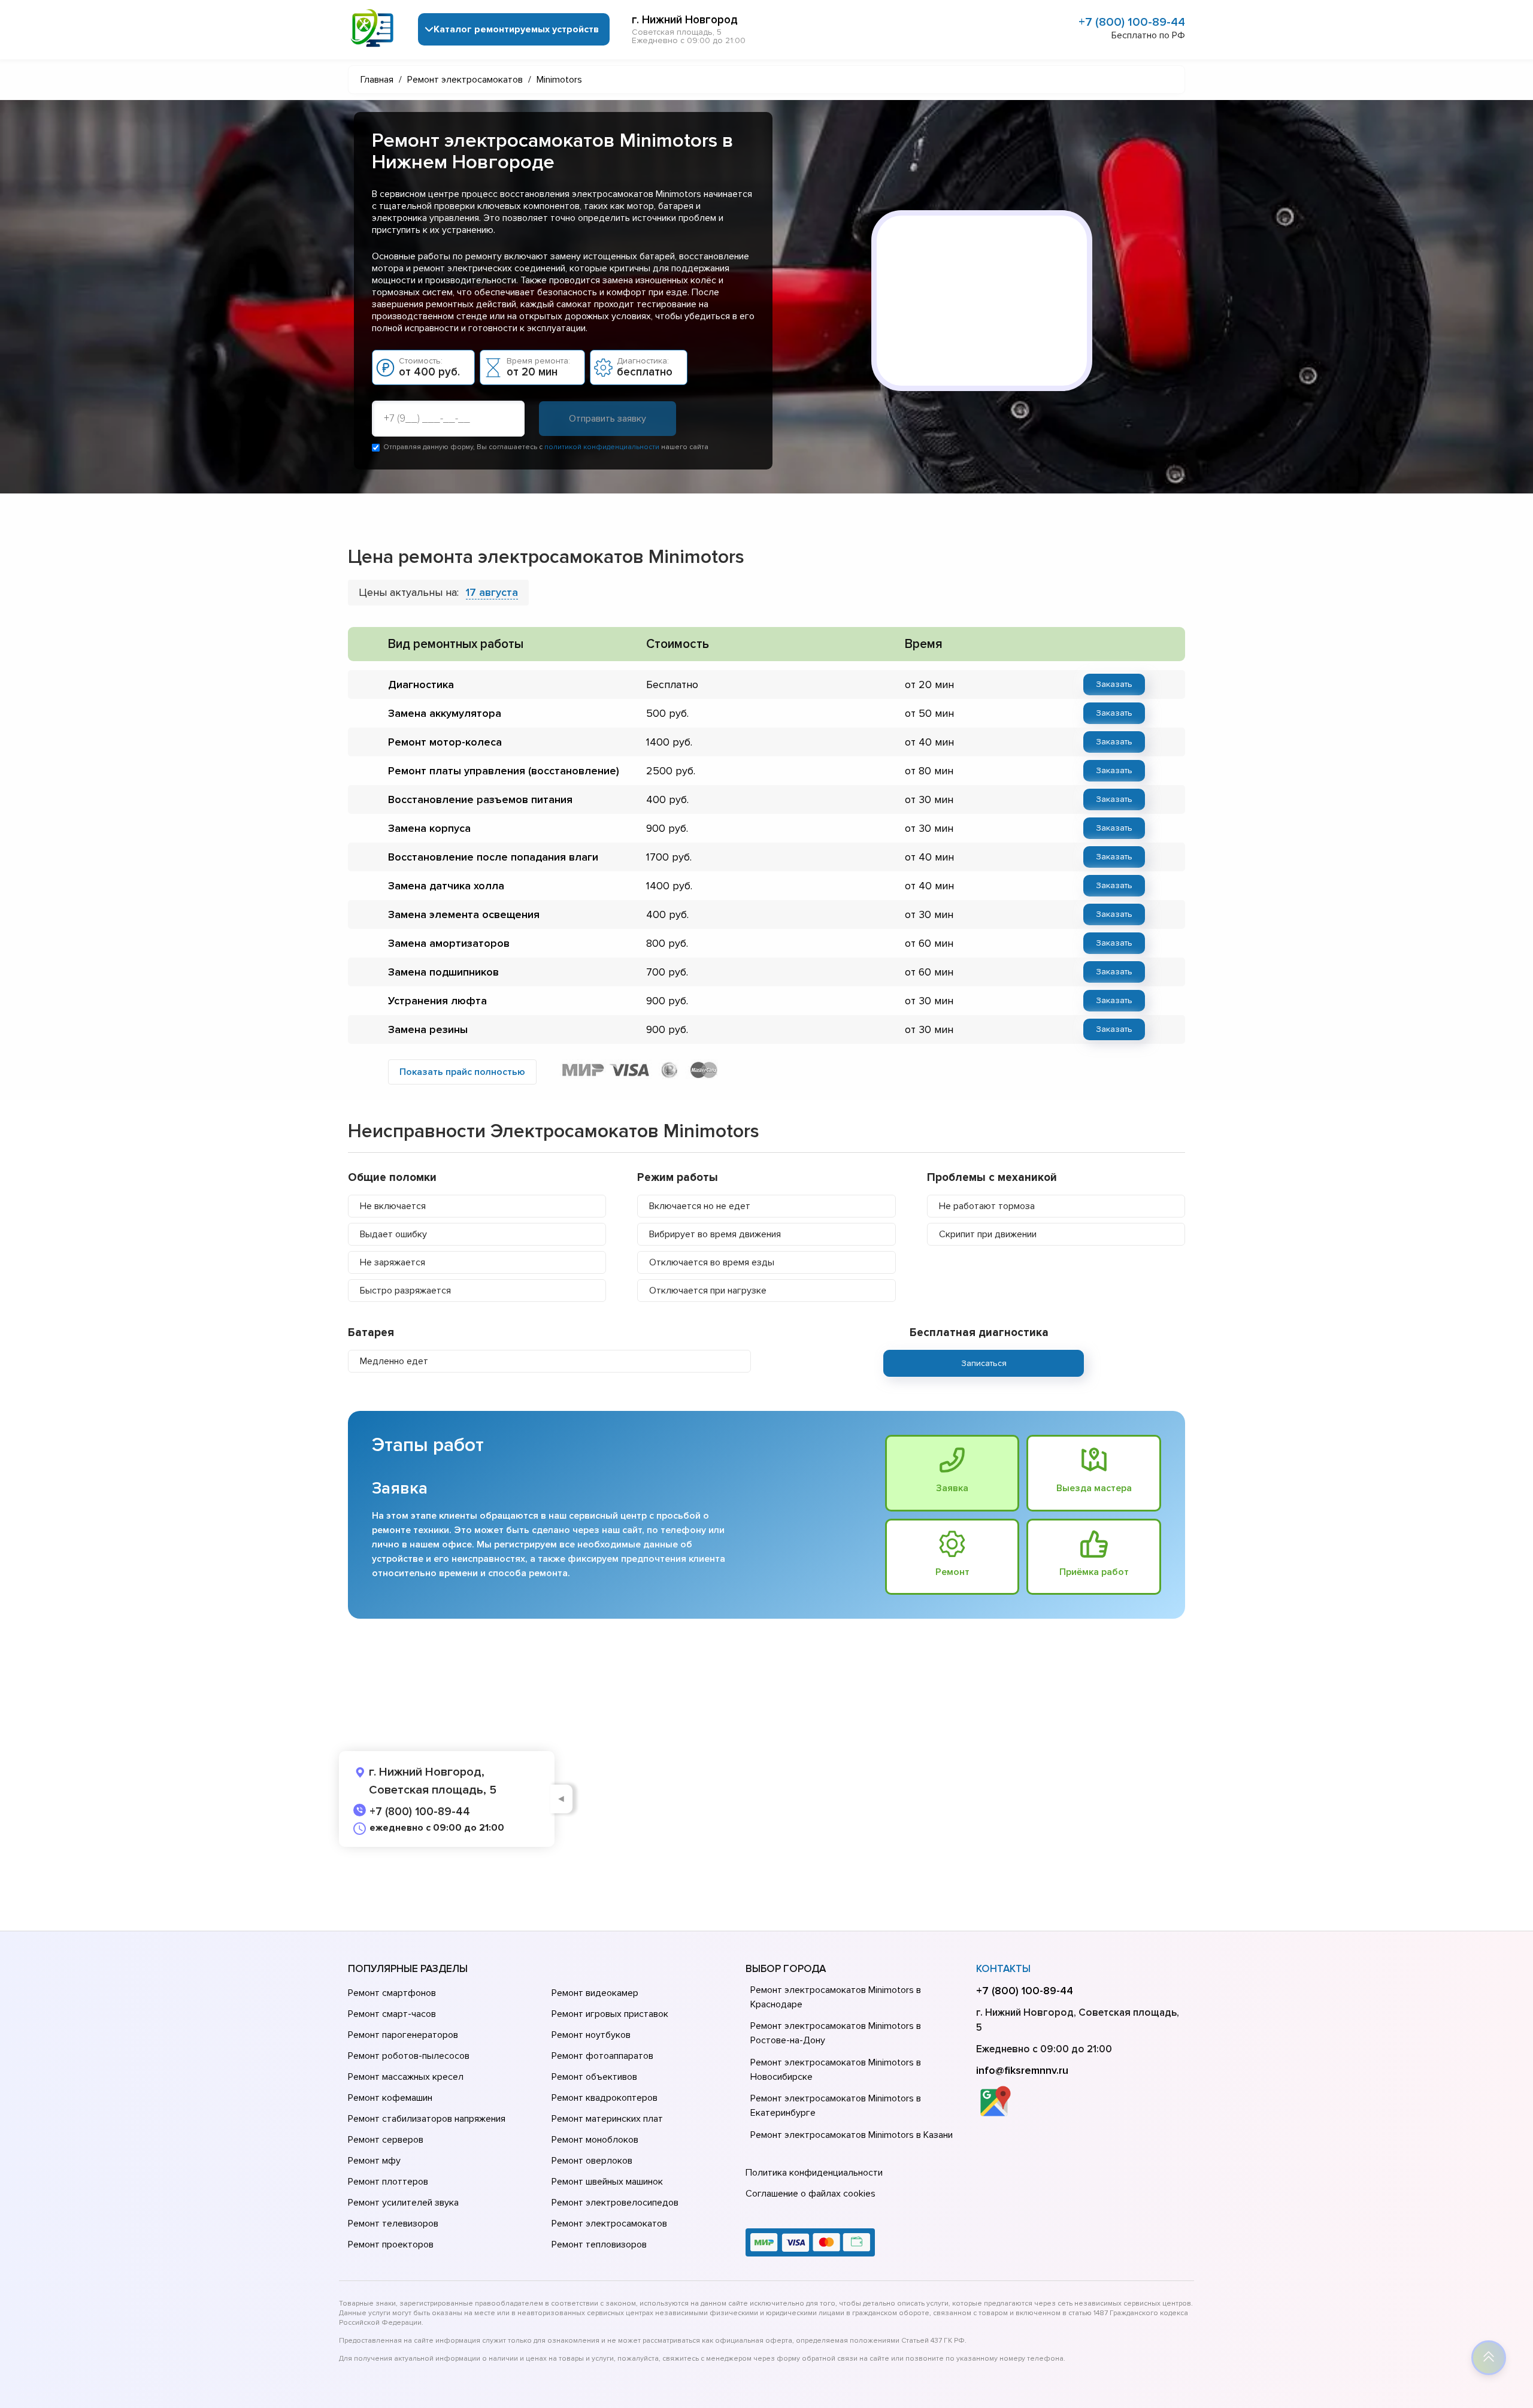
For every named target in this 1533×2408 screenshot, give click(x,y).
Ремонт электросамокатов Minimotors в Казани (852, 2135)
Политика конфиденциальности (814, 2173)
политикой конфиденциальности (602, 447)
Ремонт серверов (386, 2140)
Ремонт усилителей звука (403, 2203)
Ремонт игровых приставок (610, 2014)
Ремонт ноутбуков (591, 2035)
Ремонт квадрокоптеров (605, 2098)
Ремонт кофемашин (390, 2098)
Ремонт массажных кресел (406, 2077)
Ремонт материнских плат (607, 2119)
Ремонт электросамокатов (609, 2224)
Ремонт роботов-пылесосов (409, 2056)
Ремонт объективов (594, 2077)
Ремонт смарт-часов (392, 2014)
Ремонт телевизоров (393, 2224)
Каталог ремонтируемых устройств (516, 29)
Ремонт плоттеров (388, 2182)
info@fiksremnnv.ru (1022, 2070)
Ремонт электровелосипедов (615, 2203)
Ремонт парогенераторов (403, 2035)
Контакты (1003, 1969)
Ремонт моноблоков (595, 2140)
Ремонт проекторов (391, 2245)
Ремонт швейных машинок (607, 2182)
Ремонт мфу (374, 2161)
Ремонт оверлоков (592, 2161)
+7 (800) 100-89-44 (1132, 22)
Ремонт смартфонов (392, 1993)
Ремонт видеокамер (595, 1993)
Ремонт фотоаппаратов (602, 2056)
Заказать (1114, 684)
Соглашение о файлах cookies (811, 2194)
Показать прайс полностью (462, 1072)
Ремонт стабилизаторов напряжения (427, 2119)
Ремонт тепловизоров (599, 2245)
